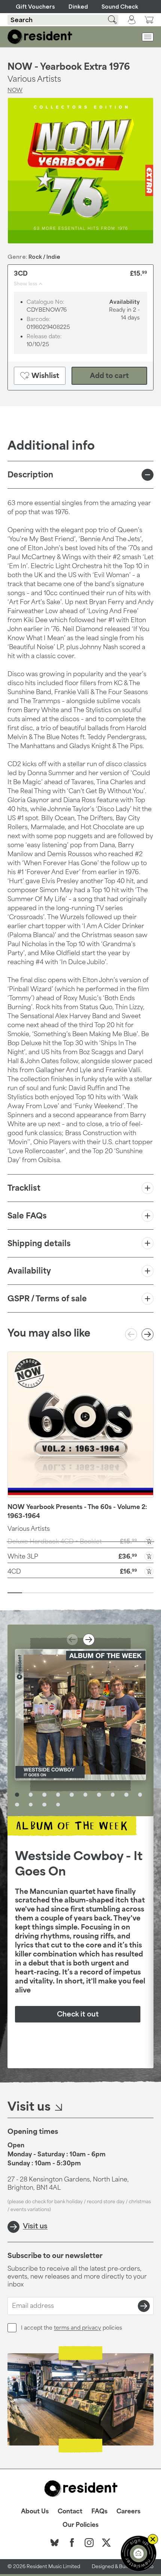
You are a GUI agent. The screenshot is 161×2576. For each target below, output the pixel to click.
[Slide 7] (102, 1593)
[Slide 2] (29, 1593)
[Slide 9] (132, 1593)
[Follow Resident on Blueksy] (55, 2543)
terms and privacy (78, 2328)
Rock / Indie (44, 257)
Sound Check (120, 7)
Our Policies (80, 2525)
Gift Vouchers (35, 7)
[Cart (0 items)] (149, 20)
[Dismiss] (153, 2539)
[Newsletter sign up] (139, 2553)
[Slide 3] (44, 1593)
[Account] (132, 20)
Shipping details (39, 1243)
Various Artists (29, 1529)
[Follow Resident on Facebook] (72, 2543)
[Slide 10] (146, 1593)
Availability (29, 1271)
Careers (128, 2511)
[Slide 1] (15, 1593)
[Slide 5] (73, 1593)
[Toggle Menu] (148, 37)
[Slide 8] (117, 1593)
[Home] (40, 37)
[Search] (108, 20)
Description (30, 474)
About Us (35, 2511)
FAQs (99, 2511)
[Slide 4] (59, 1593)
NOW (15, 90)
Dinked (78, 7)
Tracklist (24, 1188)
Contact (70, 2511)
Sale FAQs (27, 1215)
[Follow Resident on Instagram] (89, 2543)
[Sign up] (144, 2306)
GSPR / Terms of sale (47, 1298)
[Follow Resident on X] (106, 2543)
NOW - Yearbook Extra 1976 (69, 66)
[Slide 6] (88, 1593)
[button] (80, 1556)
